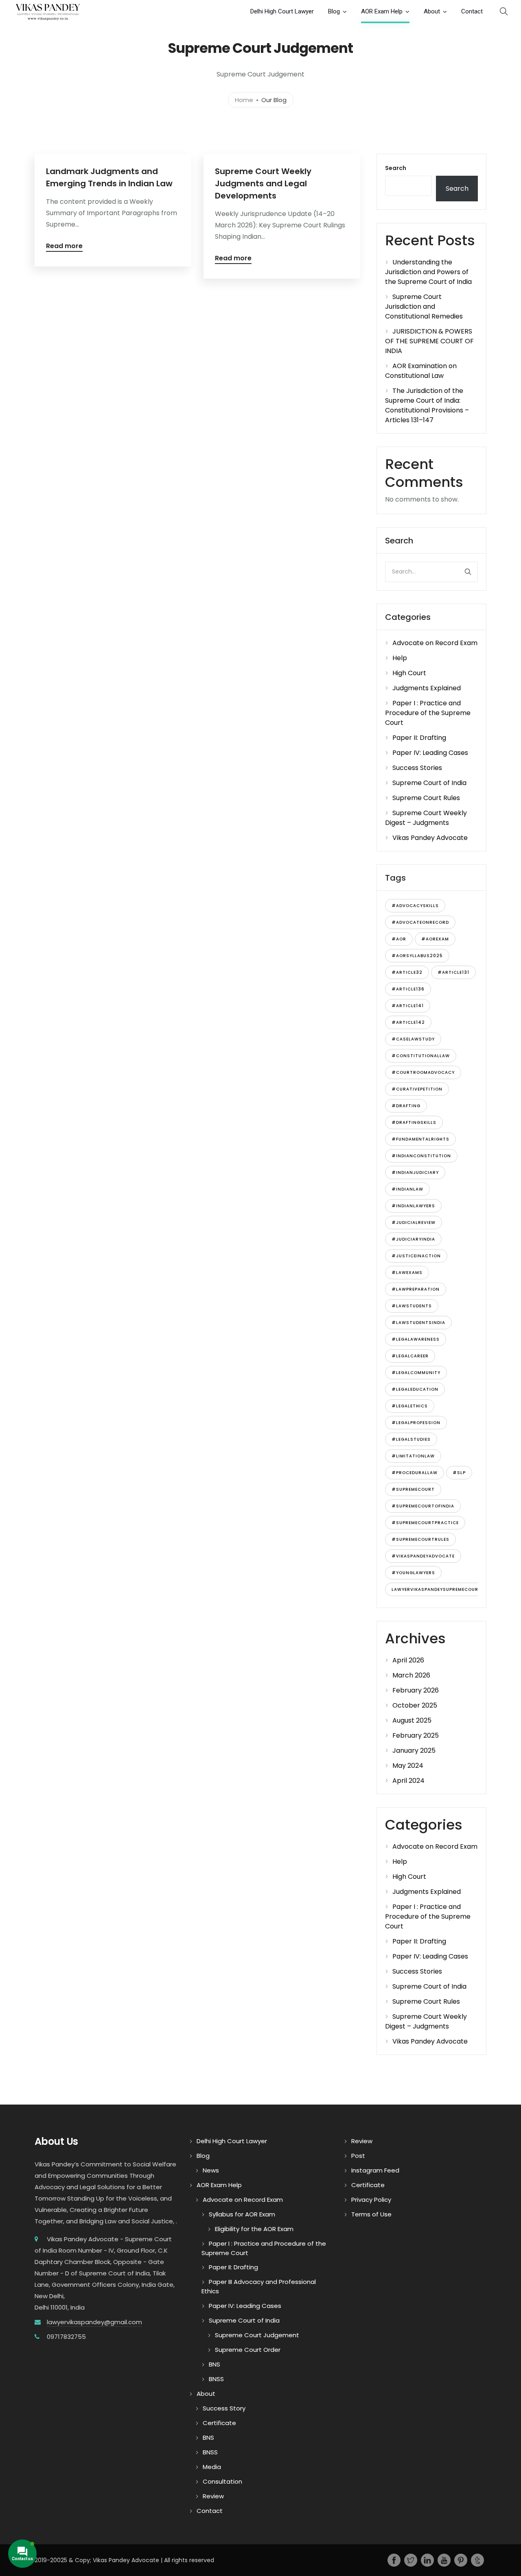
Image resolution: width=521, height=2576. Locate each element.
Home (244, 99)
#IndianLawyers (413, 1206)
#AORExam (435, 939)
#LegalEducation (415, 1389)
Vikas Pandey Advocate (430, 838)
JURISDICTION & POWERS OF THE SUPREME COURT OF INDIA (429, 341)
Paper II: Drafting (419, 738)
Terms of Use (371, 2214)
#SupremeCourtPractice (425, 1523)
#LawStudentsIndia (418, 1323)
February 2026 (416, 1690)
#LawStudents (412, 1306)
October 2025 (415, 1705)
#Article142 (408, 1022)
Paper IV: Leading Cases (430, 753)
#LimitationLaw (413, 1456)
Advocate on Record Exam (435, 643)
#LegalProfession (416, 1423)
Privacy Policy (371, 2200)
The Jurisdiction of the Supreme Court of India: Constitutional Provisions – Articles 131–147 (427, 405)
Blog (334, 11)
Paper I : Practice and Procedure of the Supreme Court (428, 713)
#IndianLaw (407, 1189)
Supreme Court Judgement (257, 2335)
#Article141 (408, 1006)
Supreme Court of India (429, 783)
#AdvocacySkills (415, 906)
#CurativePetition (417, 1089)
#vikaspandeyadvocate (423, 1556)
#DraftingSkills (414, 1122)
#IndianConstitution (421, 1156)
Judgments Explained (427, 688)
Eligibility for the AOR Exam (254, 2229)
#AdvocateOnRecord (420, 922)
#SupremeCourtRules (420, 1539)
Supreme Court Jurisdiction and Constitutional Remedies (424, 306)
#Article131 (453, 972)
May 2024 (408, 1766)
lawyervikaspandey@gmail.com (94, 2322)
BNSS (216, 2379)
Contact (472, 11)
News (211, 2170)
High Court (409, 673)
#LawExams (407, 1273)
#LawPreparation (416, 1289)
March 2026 (411, 1675)
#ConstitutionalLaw (421, 1056)
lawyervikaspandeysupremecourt (437, 1589)
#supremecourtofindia (423, 1506)
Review (213, 2496)
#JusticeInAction (416, 1256)
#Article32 (407, 972)
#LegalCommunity (416, 1373)
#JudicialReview (414, 1223)
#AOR (399, 939)
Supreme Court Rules (426, 798)
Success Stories (417, 768)
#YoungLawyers (413, 1573)
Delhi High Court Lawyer (282, 11)
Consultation (222, 2481)
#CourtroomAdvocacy (423, 1072)
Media (212, 2467)
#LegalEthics (410, 1406)
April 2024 (408, 1781)
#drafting (406, 1106)
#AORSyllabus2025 (417, 956)
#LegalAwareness (416, 1339)
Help (400, 658)
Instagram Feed (375, 2170)
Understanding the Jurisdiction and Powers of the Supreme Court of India (428, 272)
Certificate (219, 2423)
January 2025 (414, 1750)
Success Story (224, 2408)
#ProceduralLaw (415, 1473)
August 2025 (412, 1720)
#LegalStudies (411, 1439)
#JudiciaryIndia (413, 1239)
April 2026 (408, 1660)
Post (358, 2156)
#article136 (408, 989)
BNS (215, 2364)
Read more (64, 247)
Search (396, 168)
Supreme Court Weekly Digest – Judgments (426, 818)
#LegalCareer (410, 1356)
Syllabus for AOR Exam (242, 2214)
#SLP (459, 1473)
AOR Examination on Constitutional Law (421, 371)
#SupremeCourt (413, 1489)
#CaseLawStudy (413, 1039)
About (432, 11)
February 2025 (416, 1735)
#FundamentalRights (420, 1139)
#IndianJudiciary (415, 1172)
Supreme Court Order (248, 2350)
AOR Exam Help (382, 11)
